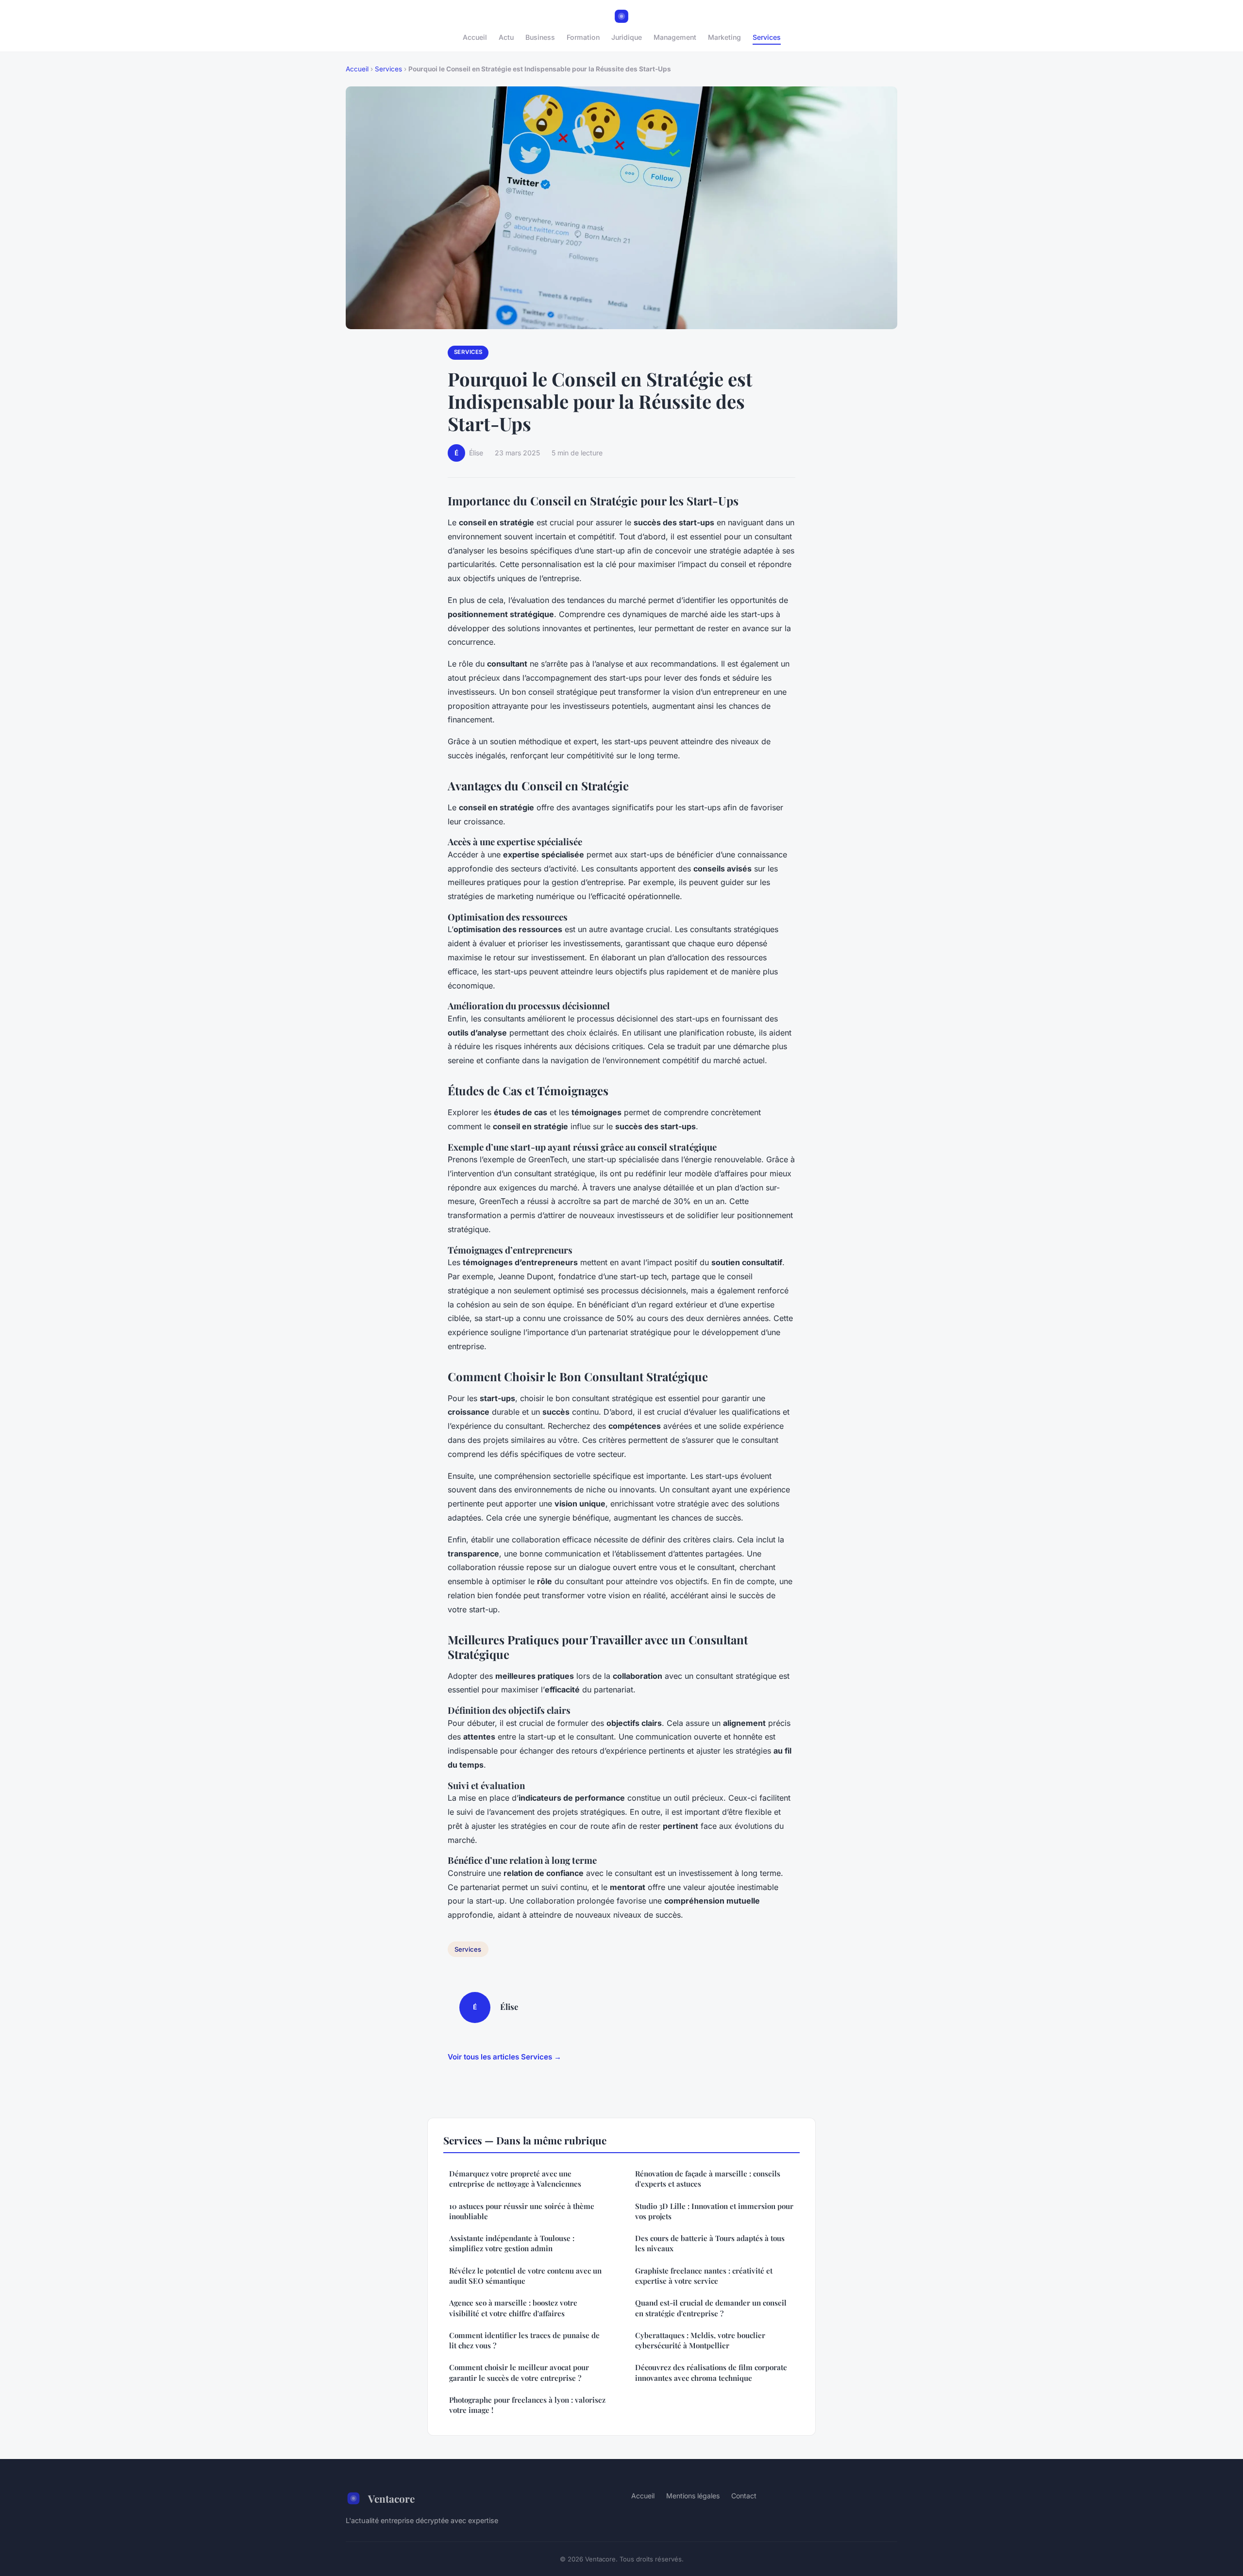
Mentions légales (693, 2496)
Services (767, 37)
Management (675, 37)
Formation (583, 37)
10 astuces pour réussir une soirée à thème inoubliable (522, 2211)
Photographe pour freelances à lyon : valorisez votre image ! (527, 2405)
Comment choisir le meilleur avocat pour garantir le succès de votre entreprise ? (519, 2372)
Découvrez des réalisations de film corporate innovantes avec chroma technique (711, 2372)
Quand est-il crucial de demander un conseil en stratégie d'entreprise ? (711, 2308)
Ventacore (391, 2498)
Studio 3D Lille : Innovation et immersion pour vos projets (714, 2211)
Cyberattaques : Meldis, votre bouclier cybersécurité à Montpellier (700, 2340)
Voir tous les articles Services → (504, 2057)
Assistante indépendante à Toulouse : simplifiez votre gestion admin (512, 2243)
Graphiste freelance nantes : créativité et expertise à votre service (704, 2276)
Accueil (475, 37)
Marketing (724, 37)
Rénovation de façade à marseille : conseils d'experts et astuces (708, 2179)
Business (540, 37)
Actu (506, 37)
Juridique (627, 37)
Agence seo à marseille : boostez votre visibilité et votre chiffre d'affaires (513, 2308)
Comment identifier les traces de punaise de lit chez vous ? (524, 2340)
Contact (744, 2496)
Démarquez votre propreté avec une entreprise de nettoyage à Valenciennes (515, 2179)
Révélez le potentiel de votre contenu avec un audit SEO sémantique (525, 2276)
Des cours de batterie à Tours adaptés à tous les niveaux (710, 2243)
